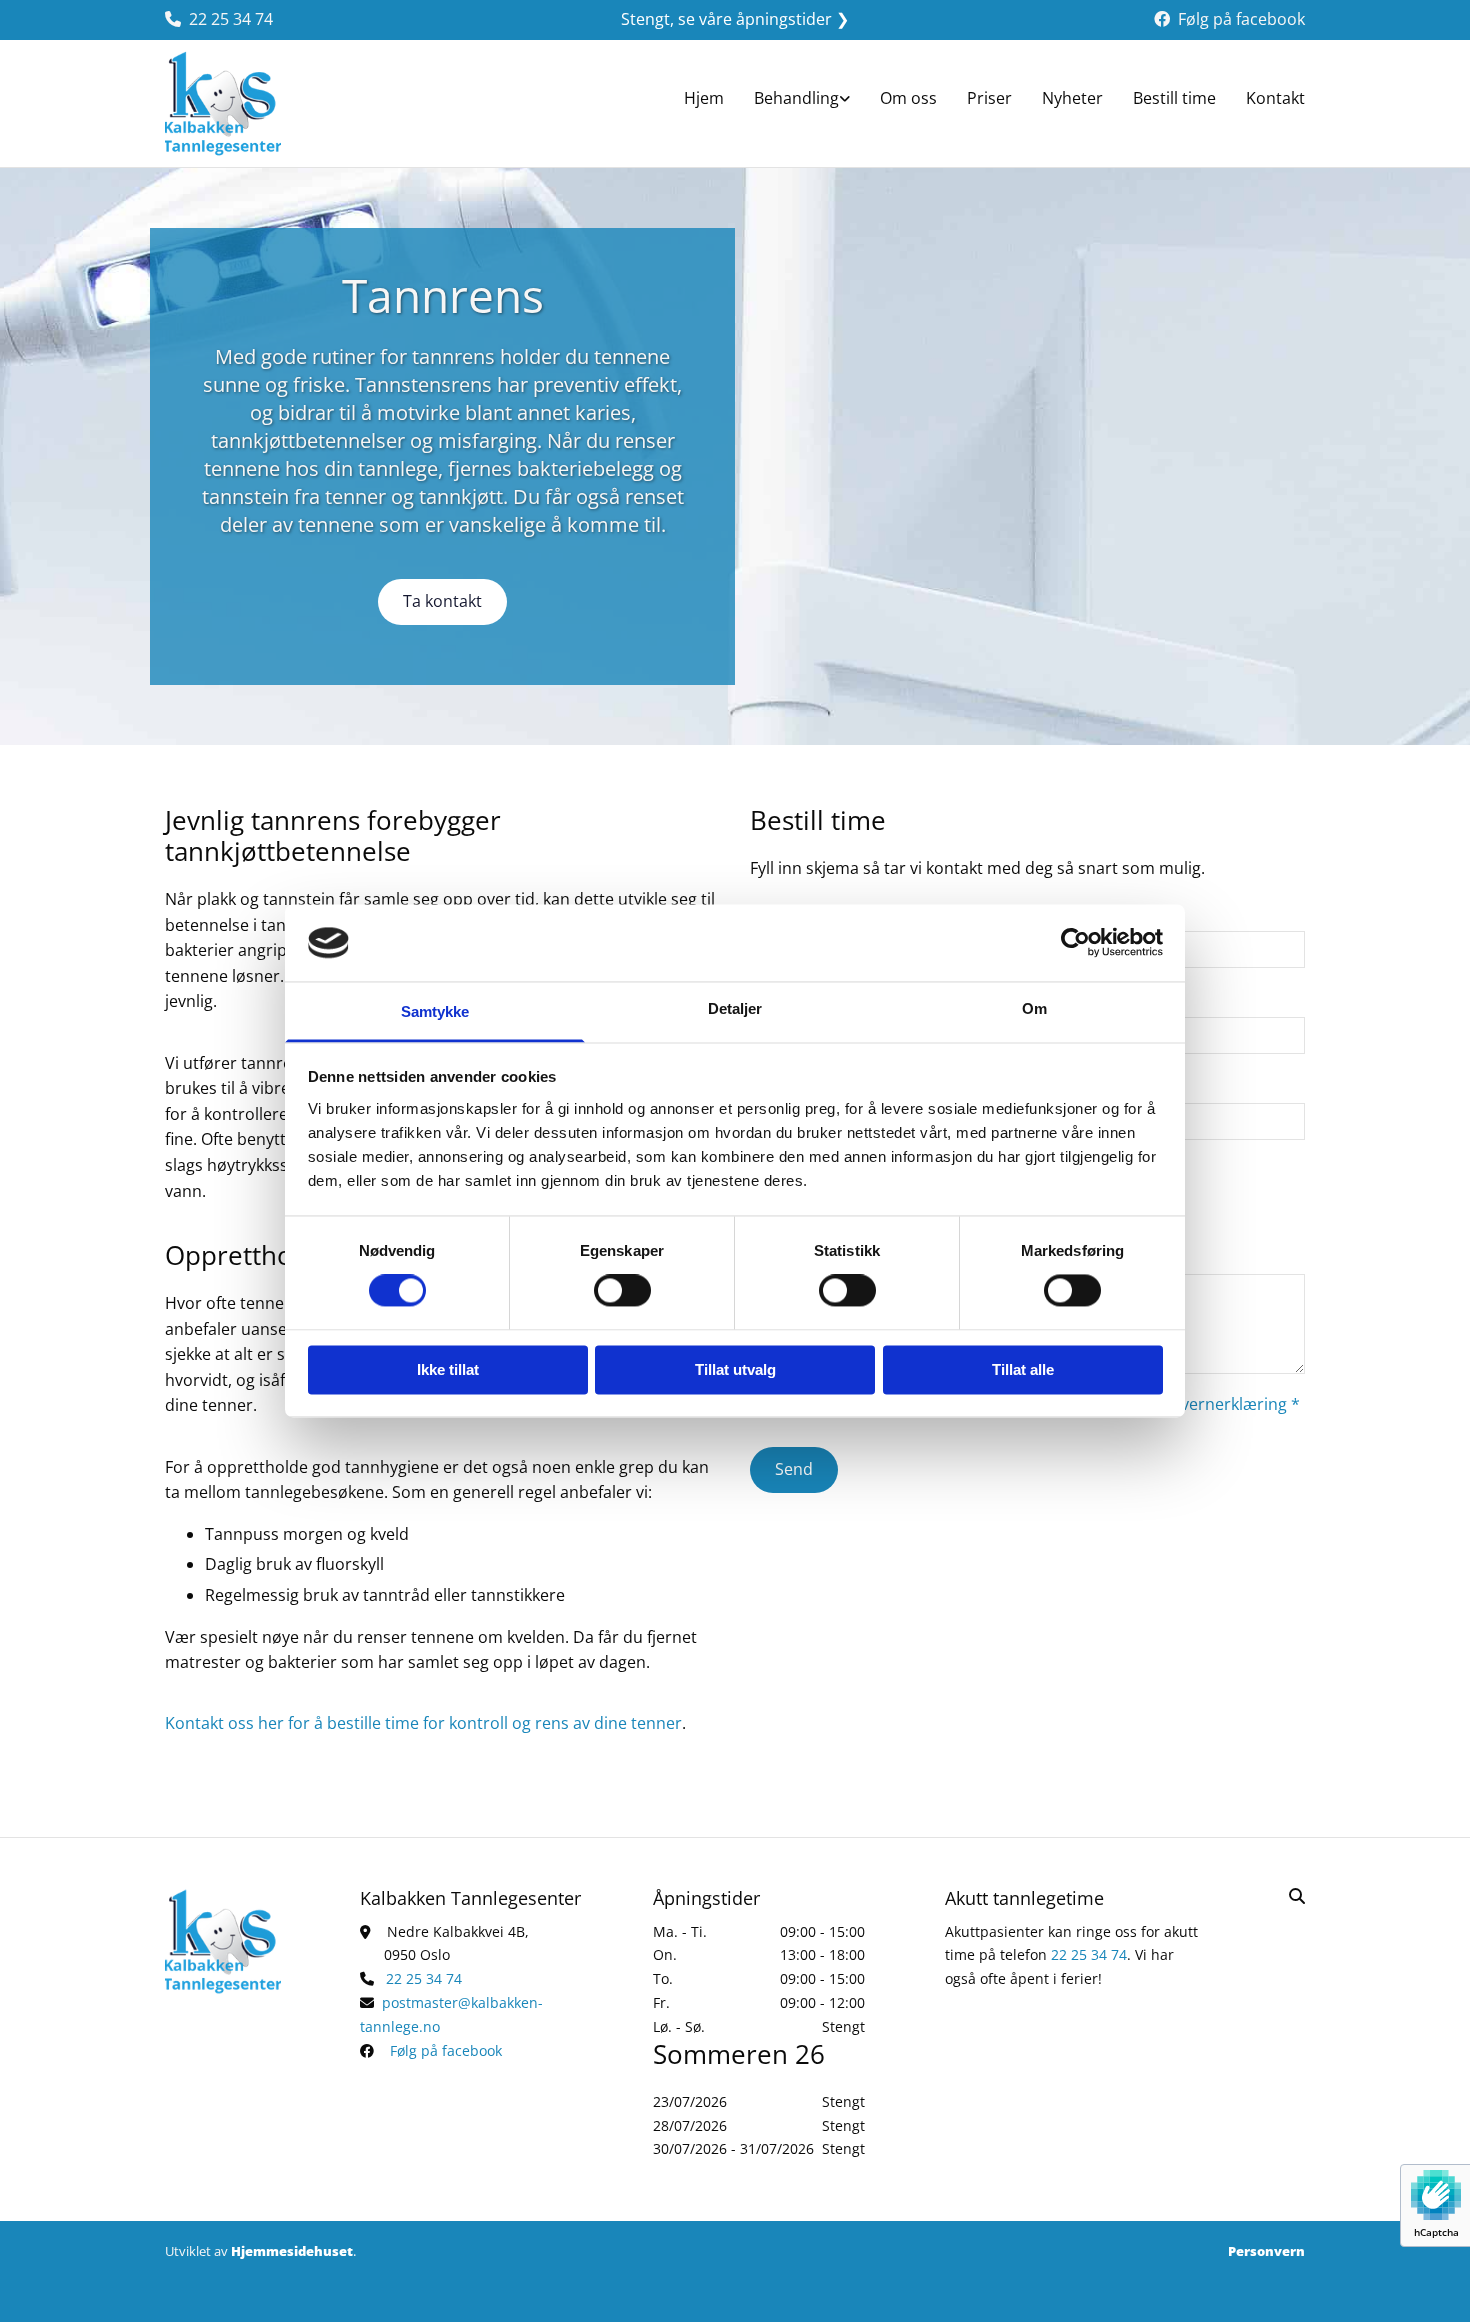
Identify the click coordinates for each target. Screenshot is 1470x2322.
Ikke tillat (448, 1369)
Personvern (1266, 2251)
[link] (802, 101)
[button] (442, 602)
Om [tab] (1034, 1008)
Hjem (704, 98)
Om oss (908, 98)
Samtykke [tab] (435, 1011)
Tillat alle (1023, 1369)
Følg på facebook (1241, 19)
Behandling (796, 98)
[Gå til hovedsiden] (247, 103)
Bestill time (1174, 98)
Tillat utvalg (735, 1369)
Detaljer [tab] (735, 1008)
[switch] (622, 1291)
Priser (989, 98)
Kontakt (1275, 98)
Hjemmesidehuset (292, 2251)
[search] (1297, 1896)
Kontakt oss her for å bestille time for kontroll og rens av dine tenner (423, 1723)
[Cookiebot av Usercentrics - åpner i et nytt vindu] (1075, 943)
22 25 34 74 (231, 19)
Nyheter (1072, 98)
